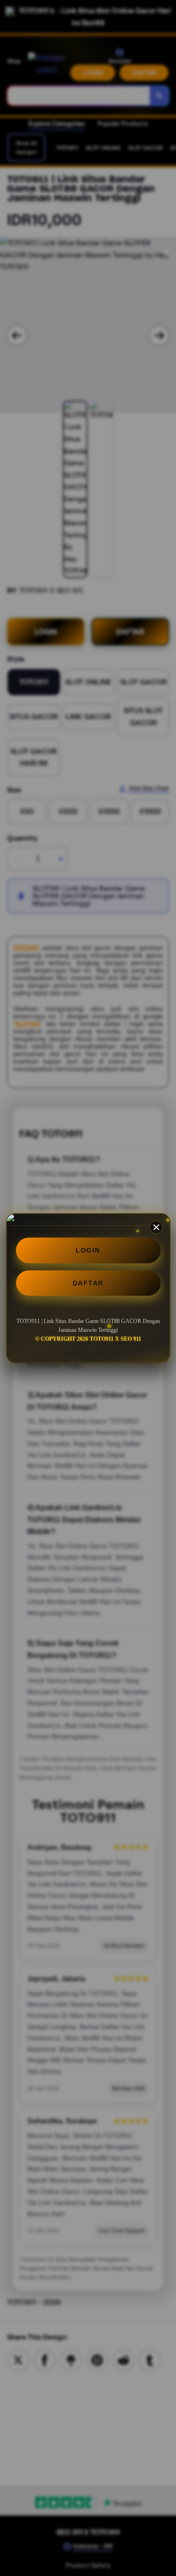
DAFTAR (88, 1283)
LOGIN (88, 1250)
